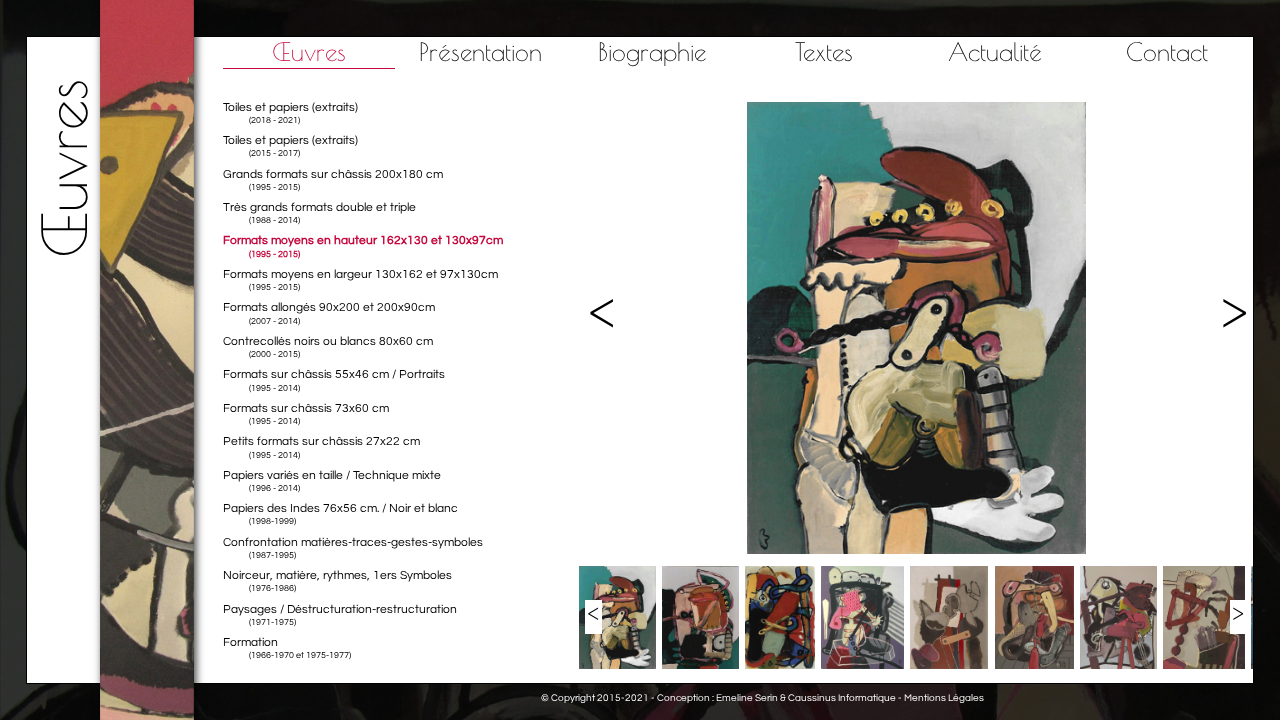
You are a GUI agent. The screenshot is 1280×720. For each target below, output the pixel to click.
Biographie (652, 51)
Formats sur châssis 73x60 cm (306, 414)
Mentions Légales (944, 698)
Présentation (480, 51)
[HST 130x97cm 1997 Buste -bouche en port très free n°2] (916, 551)
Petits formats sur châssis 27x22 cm (321, 447)
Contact (1167, 51)
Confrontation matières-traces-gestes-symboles (353, 548)
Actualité (995, 51)
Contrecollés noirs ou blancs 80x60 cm (328, 347)
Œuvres (309, 51)
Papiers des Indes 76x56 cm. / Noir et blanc (340, 514)
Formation (287, 648)
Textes (824, 51)
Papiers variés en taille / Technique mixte (332, 481)
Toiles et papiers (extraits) (290, 113)
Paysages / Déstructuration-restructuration (340, 615)
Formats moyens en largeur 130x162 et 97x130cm (360, 280)
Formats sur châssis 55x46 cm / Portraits (334, 380)
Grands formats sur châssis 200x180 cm (333, 180)
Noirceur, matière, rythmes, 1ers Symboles (337, 581)
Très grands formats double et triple (319, 213)
